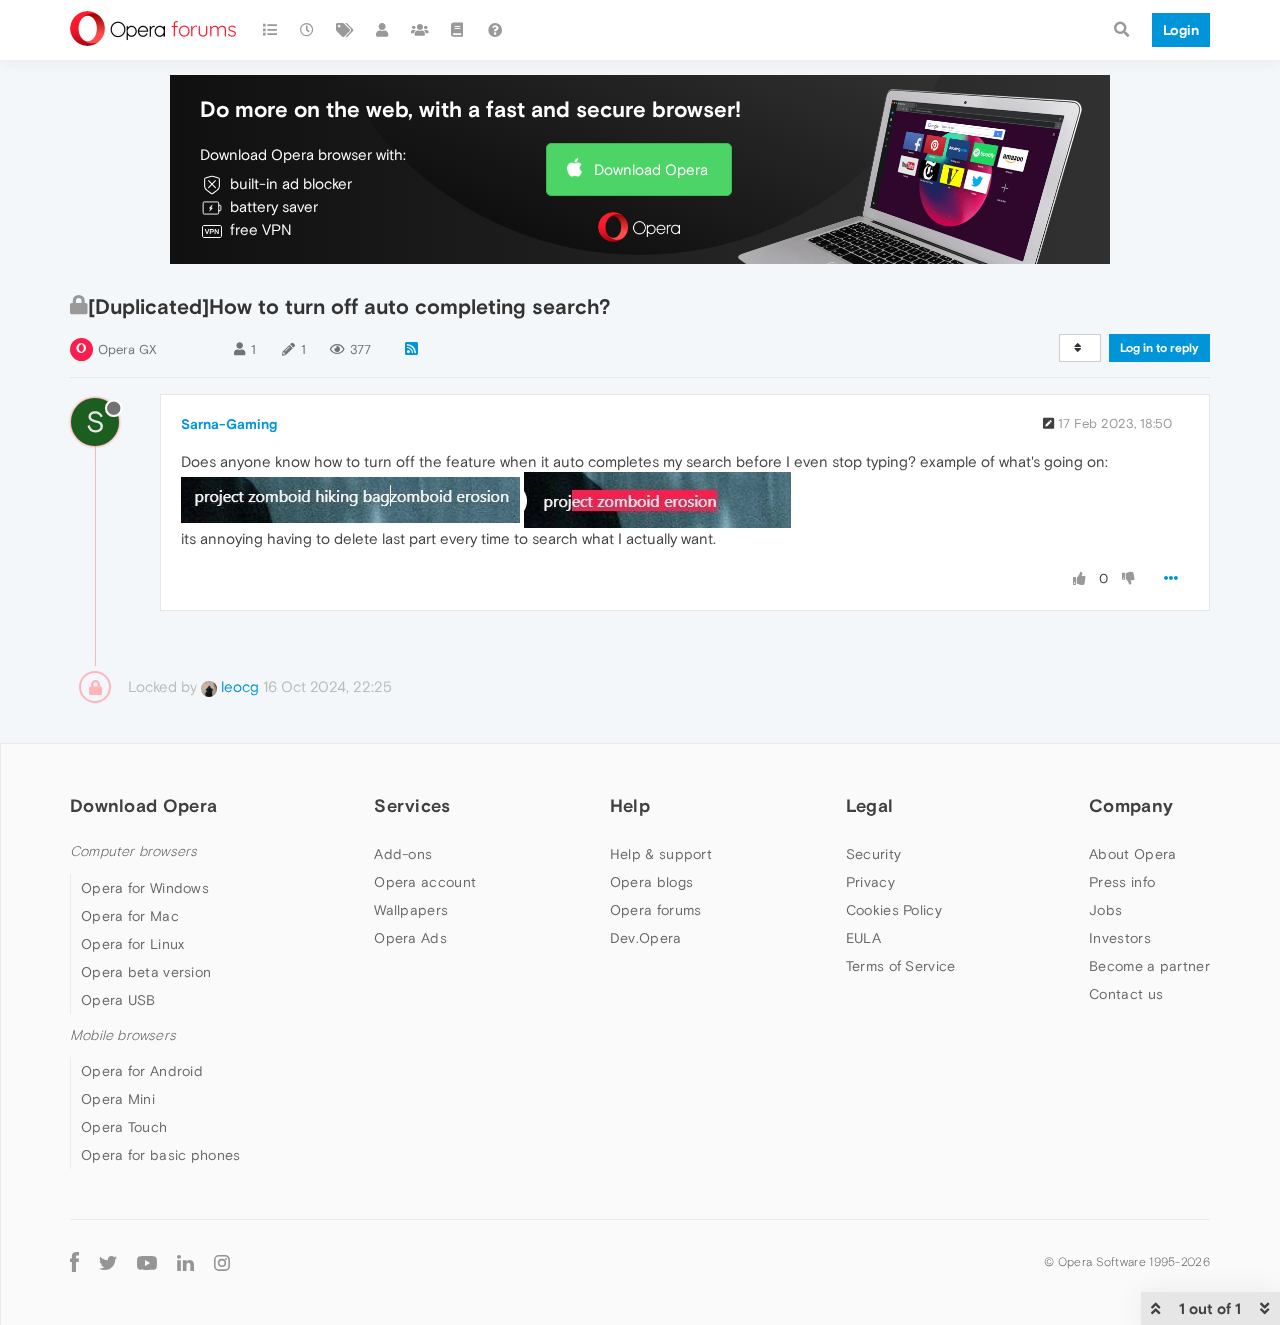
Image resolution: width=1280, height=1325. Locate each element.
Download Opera (651, 169)
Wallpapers (411, 910)
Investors (1120, 938)
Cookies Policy (894, 910)
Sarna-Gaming (229, 424)
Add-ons (403, 854)
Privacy (870, 882)
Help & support (661, 854)
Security (873, 854)
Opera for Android (142, 1071)
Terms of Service (901, 966)
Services (412, 805)
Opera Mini (118, 1099)
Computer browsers (133, 851)
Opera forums (656, 910)
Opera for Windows (145, 888)
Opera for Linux (133, 944)
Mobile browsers (123, 1035)
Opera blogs (651, 882)
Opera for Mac (130, 916)
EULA (863, 938)
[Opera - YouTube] (147, 1262)
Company (1131, 805)
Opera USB (118, 1000)
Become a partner (1149, 966)
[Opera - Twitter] (108, 1262)
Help (630, 805)
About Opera (1132, 854)
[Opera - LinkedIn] (185, 1262)
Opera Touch (124, 1127)
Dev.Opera (646, 938)
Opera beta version (146, 972)
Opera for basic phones (161, 1155)
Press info (1122, 882)
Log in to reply (1159, 348)
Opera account (425, 882)
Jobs (1105, 910)
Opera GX (127, 349)
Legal (870, 805)
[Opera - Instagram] (222, 1262)
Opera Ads (410, 938)
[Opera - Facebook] (74, 1262)
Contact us (1126, 994)
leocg (238, 686)
